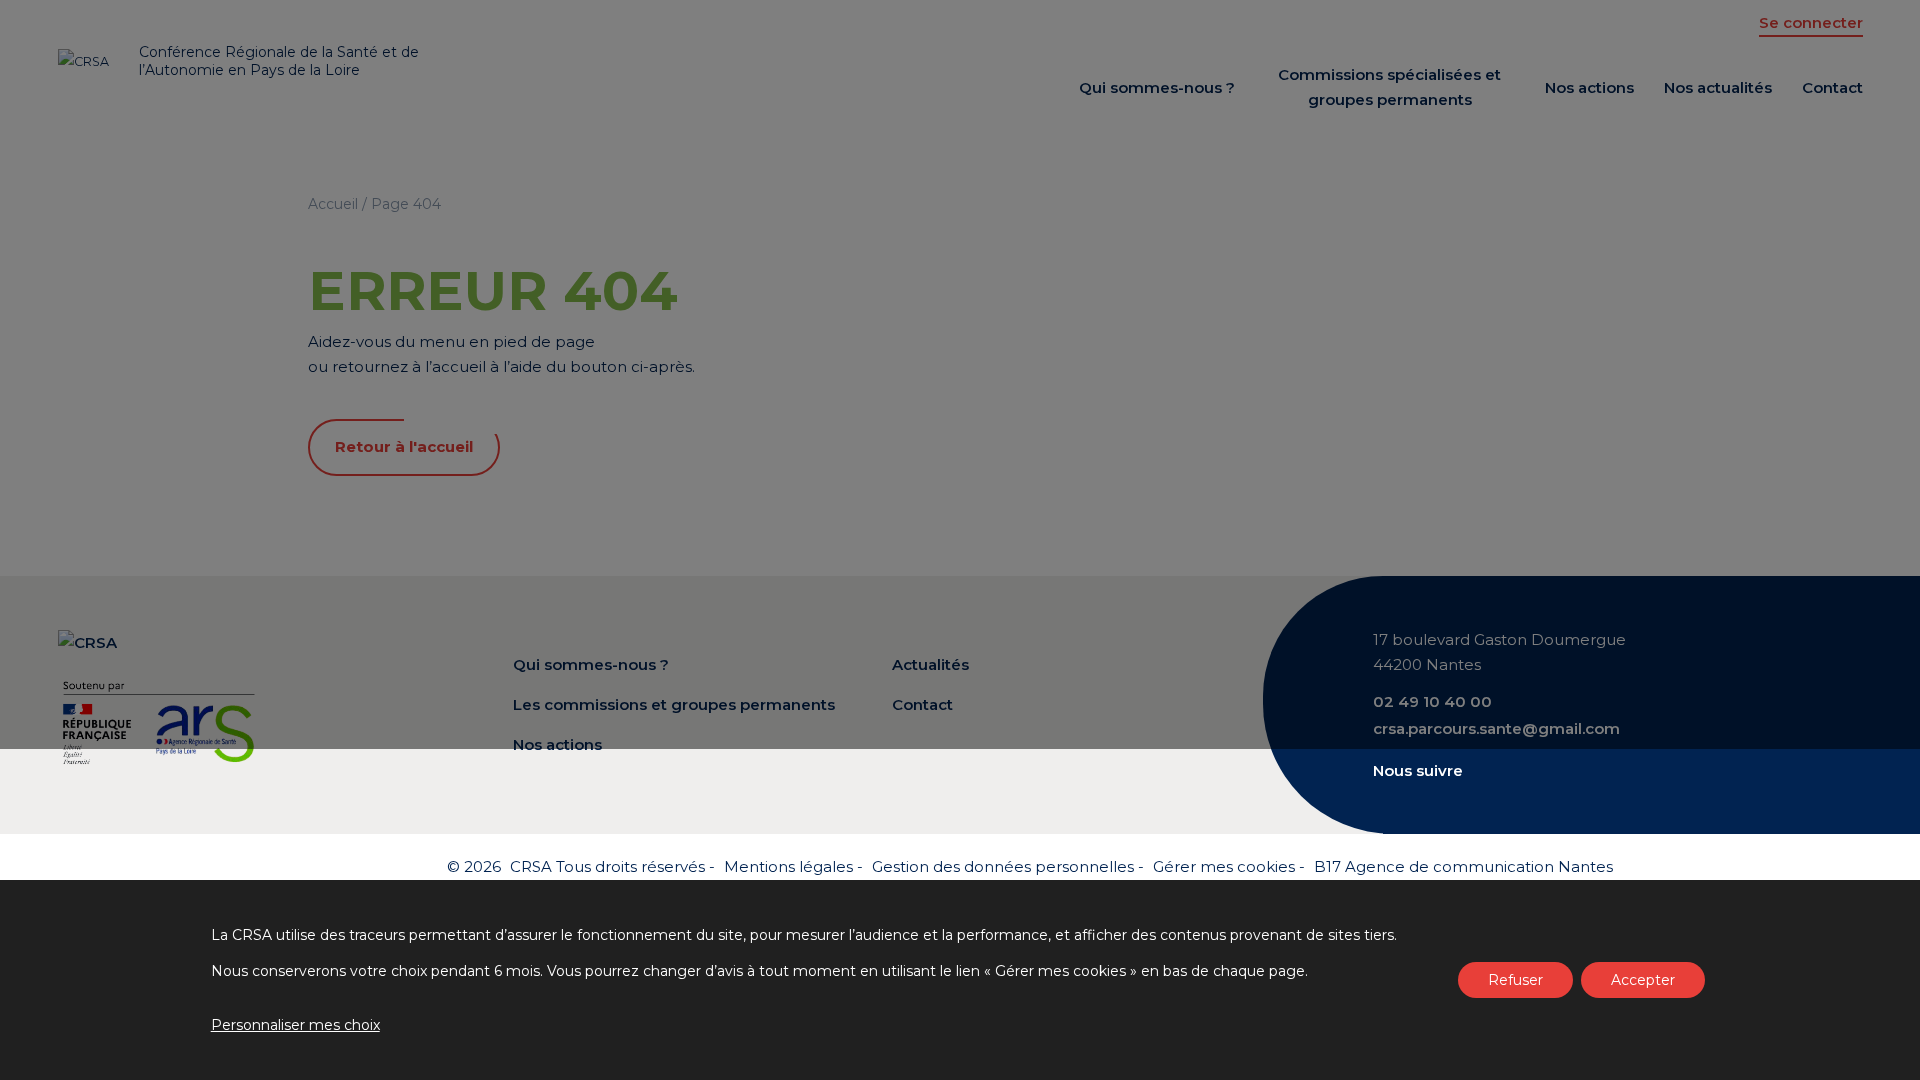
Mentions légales (788, 866)
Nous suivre (1418, 770)
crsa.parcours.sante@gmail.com (1496, 728)
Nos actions (1589, 87)
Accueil (333, 204)
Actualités (930, 664)
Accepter (1643, 980)
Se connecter (1811, 22)
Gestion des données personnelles (1003, 866)
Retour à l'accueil (404, 446)
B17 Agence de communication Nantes (1463, 866)
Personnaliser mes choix (295, 1025)
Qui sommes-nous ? (1157, 87)
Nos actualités (1718, 87)
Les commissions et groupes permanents (674, 704)
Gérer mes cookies (1224, 866)
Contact (1832, 87)
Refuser (1515, 980)
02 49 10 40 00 (1432, 701)
